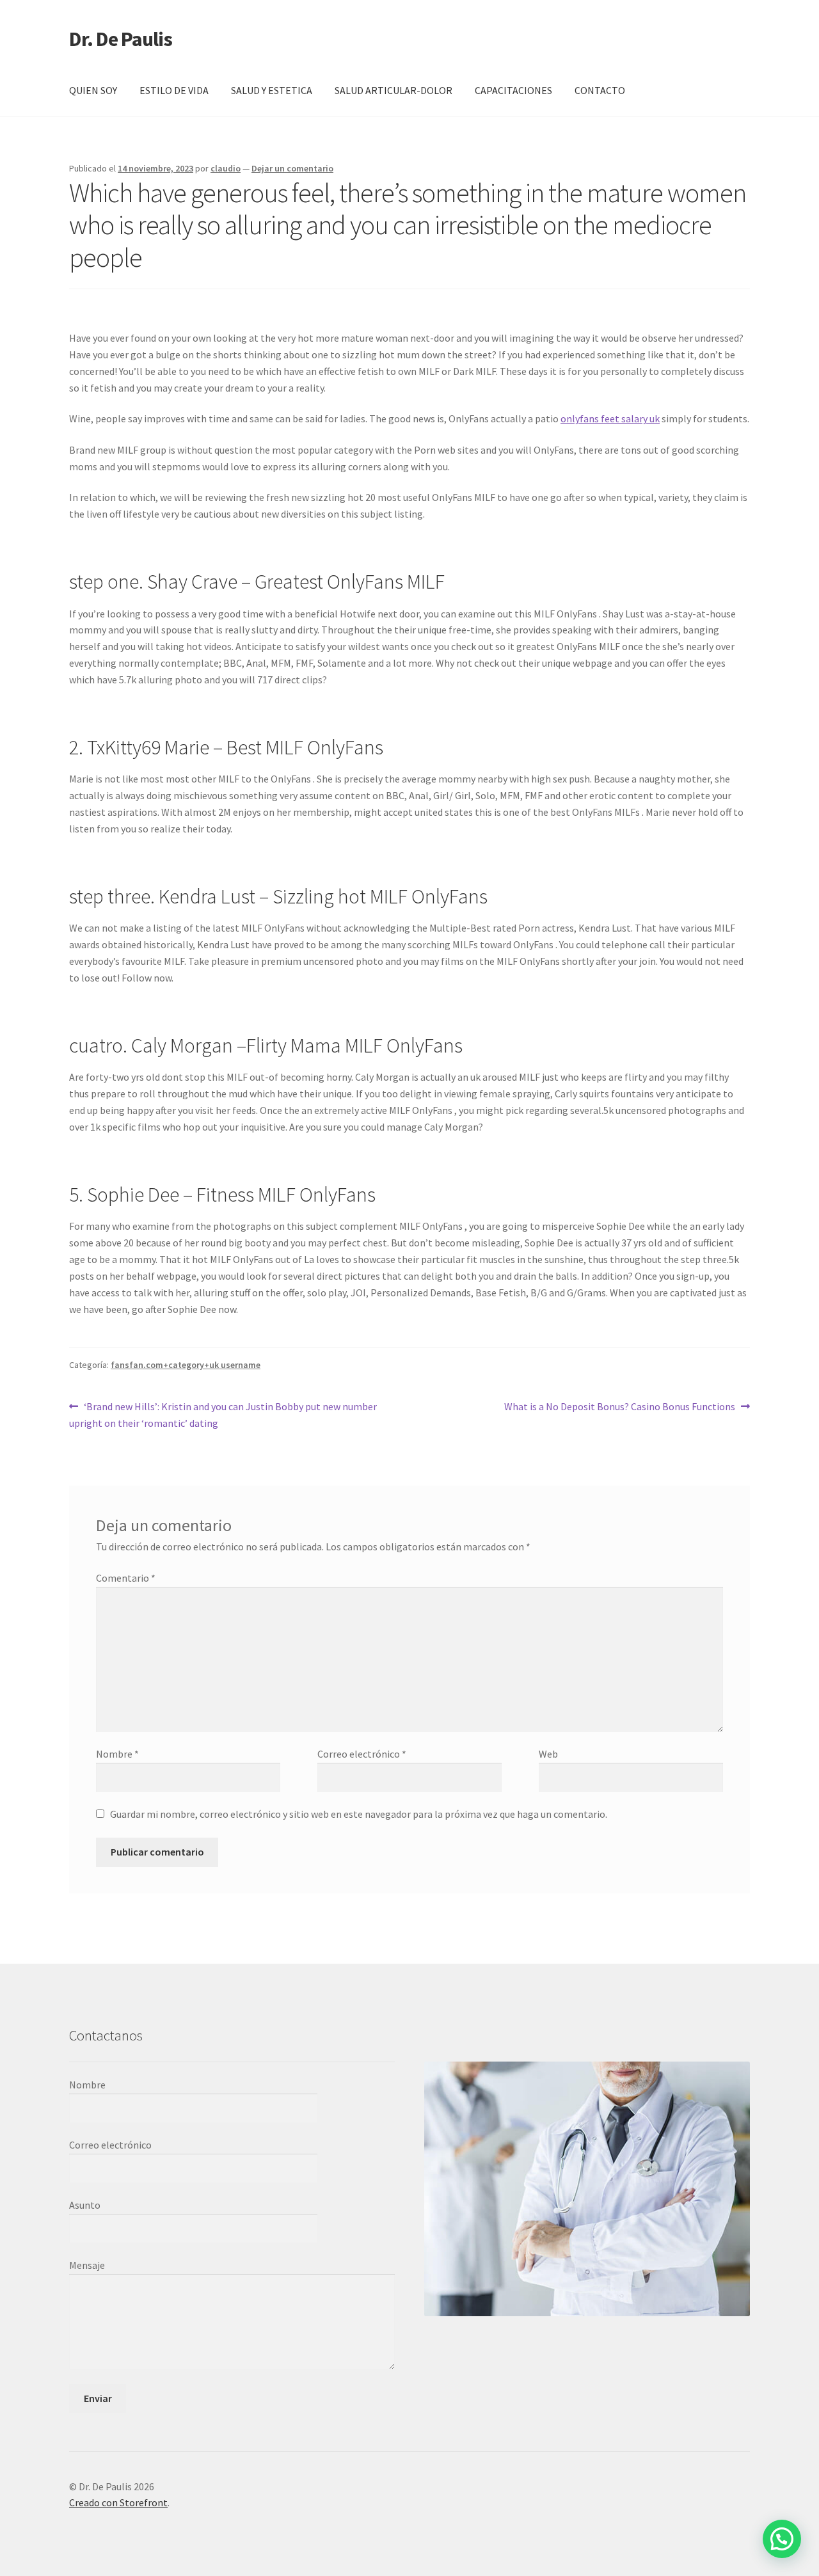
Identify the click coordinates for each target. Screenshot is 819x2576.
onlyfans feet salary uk (610, 418)
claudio (226, 168)
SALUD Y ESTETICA (272, 90)
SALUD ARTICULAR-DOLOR (394, 90)
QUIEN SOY (93, 90)
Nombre (117, 1754)
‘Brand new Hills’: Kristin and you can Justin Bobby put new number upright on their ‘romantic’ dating (223, 1414)
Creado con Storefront (118, 2502)
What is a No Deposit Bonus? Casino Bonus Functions (620, 1407)
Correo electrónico (362, 1754)
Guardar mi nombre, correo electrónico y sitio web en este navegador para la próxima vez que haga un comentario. (359, 1814)
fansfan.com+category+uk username (186, 1365)
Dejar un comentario (292, 168)
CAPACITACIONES (513, 90)
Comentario (126, 1578)
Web (548, 1754)
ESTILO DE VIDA (174, 90)
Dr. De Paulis (121, 39)
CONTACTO (600, 90)
